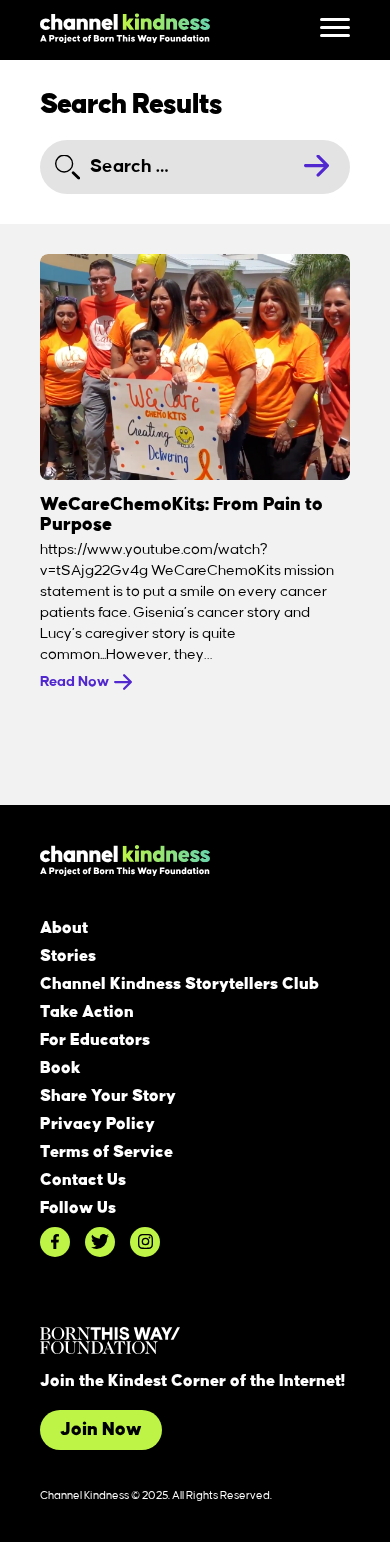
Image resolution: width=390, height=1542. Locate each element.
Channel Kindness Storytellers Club (179, 984)
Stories (68, 956)
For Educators (95, 1040)
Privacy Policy (97, 1124)
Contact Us (83, 1180)
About (64, 928)
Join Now (101, 1430)
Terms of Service (106, 1152)
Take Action (87, 1012)
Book (60, 1068)
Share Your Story (108, 1096)
